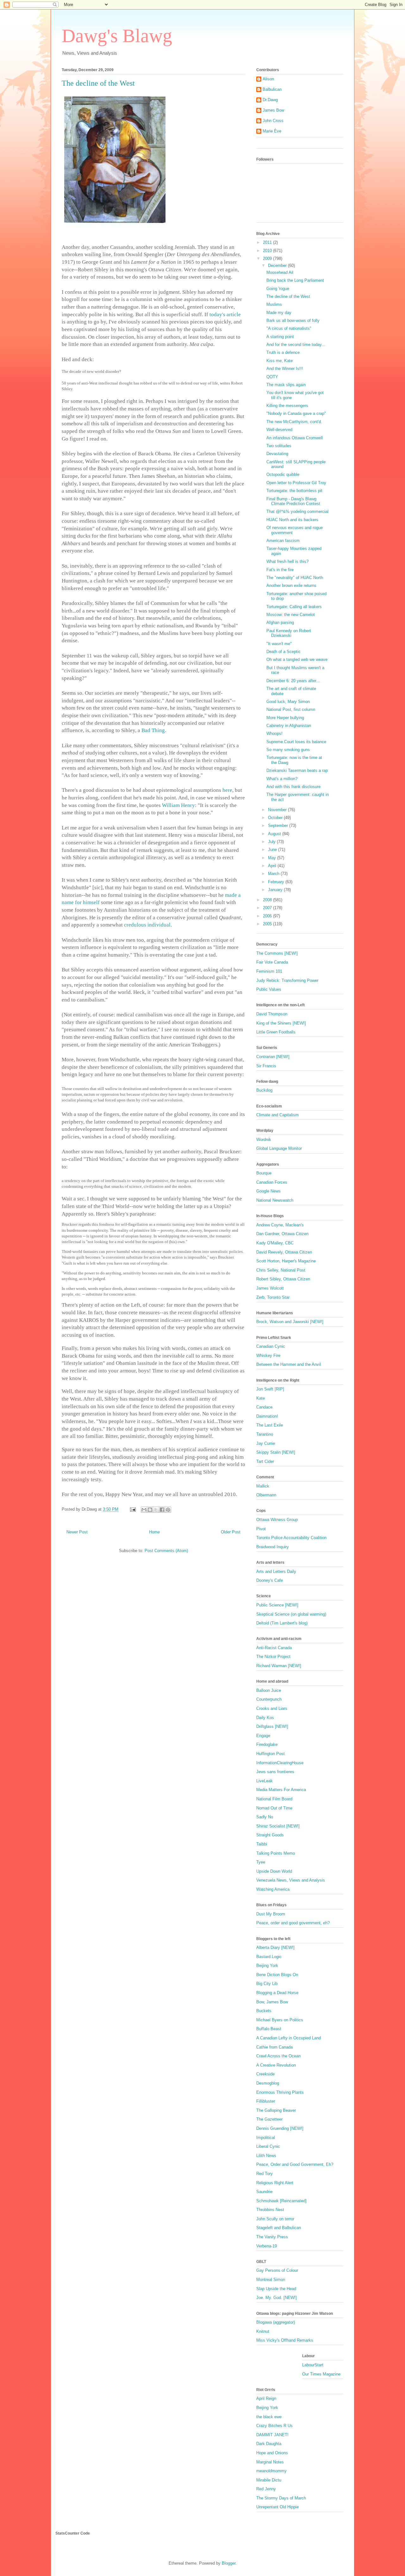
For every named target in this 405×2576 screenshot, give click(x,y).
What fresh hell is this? (287, 561)
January (276, 890)
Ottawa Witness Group (277, 1520)
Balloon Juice (269, 1690)
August (275, 834)
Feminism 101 (269, 971)
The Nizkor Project (273, 1657)
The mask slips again (286, 385)
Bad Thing (153, 730)
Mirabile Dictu (269, 2480)
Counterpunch (269, 1699)
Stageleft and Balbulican (279, 2228)
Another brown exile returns (291, 585)
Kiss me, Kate (280, 361)
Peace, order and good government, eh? (293, 1923)
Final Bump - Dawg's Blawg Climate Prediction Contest (293, 501)
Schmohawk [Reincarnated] (281, 2201)
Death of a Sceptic (283, 652)
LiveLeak (265, 1781)
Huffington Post (271, 1754)
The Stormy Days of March (281, 2498)
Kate (261, 1398)
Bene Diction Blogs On (277, 1975)
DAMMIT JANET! (272, 2435)
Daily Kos (265, 1718)
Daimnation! (267, 1416)
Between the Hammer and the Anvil (289, 1364)
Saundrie (264, 2192)
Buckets (264, 2011)
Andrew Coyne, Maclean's (280, 1225)
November (278, 810)
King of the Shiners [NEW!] (281, 1023)
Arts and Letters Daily (276, 1571)
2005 (268, 924)
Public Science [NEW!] (277, 1605)
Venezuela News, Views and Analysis (291, 1880)
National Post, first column (291, 709)
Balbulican (272, 89)
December (278, 265)
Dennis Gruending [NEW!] (280, 2128)
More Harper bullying (285, 718)
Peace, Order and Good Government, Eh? (295, 2164)
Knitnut (263, 2331)
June (273, 850)
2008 (268, 900)
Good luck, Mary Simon (288, 702)
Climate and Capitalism (277, 1115)
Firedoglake (267, 1744)
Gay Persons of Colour (277, 2270)
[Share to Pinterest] (168, 1510)
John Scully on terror (275, 2219)
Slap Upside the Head (276, 2289)
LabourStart (313, 2365)
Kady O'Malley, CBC (275, 1243)
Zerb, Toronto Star (273, 1297)
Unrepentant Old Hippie (277, 2507)
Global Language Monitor (279, 1148)
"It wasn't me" (279, 644)
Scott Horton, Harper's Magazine (286, 1261)
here (227, 790)
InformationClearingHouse (280, 1763)
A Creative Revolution (276, 2065)
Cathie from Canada (274, 2047)
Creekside (265, 2074)
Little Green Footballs (276, 1032)
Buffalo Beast (269, 2029)
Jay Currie (266, 1443)
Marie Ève (272, 131)
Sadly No (265, 1817)
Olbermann (266, 1495)
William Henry (178, 805)
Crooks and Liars (272, 1708)
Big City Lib (267, 1984)
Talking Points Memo (276, 1853)
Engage (263, 1736)
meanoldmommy (271, 2471)
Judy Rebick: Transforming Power (287, 980)
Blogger (229, 2563)
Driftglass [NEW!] (272, 1726)
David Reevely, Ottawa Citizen (284, 1252)
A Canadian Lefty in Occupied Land (289, 2038)
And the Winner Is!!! (285, 369)
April (273, 866)
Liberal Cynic (268, 2146)
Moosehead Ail (280, 272)
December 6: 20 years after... (293, 681)
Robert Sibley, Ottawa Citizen (283, 1279)
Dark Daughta (269, 2444)
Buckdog (264, 1090)
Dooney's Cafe (270, 1580)
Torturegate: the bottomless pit (294, 491)
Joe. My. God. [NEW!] (277, 2298)
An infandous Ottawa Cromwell (295, 438)
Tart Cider (265, 1461)
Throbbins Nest (270, 2210)
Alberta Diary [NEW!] (275, 1947)
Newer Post (77, 1532)
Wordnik (264, 1140)
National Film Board (274, 1799)
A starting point (280, 337)
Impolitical (266, 2138)
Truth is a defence (283, 352)
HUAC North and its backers (292, 520)
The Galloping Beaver (276, 2110)
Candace (264, 1407)
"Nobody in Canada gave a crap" (296, 413)
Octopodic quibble (283, 475)
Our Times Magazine (321, 2374)
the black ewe (269, 2417)
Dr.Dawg (270, 100)
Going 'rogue (278, 289)
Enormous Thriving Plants (280, 2092)
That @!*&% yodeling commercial (297, 512)
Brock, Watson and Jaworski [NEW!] (290, 1322)
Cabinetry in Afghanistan (289, 726)
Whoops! (274, 733)
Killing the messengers (287, 406)
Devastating (277, 454)
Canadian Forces (272, 1182)
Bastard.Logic (269, 1957)
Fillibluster (266, 2101)
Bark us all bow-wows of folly (293, 320)
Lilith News (266, 2156)
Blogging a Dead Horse (277, 1993)
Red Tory (265, 2174)
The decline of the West (288, 296)
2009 (268, 259)
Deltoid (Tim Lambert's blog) (282, 1623)
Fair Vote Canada (272, 962)
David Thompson (272, 1014)
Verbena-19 (267, 2246)
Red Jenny (266, 2489)
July (272, 842)
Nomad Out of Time (274, 1808)
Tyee (261, 1862)
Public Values (269, 989)
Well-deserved (279, 430)
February (277, 882)
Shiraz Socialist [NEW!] (278, 1826)
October (276, 818)
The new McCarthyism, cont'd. (294, 422)
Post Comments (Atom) (166, 1551)
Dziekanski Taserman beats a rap (297, 770)
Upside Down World (274, 1871)
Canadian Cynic (271, 1346)
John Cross (273, 121)
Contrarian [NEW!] (273, 1057)
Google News (268, 1191)
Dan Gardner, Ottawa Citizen (282, 1234)
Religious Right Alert (275, 2183)
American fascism (283, 541)
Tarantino (265, 1434)
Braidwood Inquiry (273, 1547)
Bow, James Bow (272, 2002)
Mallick (263, 1486)
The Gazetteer (269, 2119)
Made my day (279, 313)
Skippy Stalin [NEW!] (276, 1452)
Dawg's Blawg (117, 36)
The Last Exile (270, 1425)
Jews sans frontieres (275, 1772)
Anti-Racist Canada (274, 1648)
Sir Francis (266, 1066)
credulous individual (147, 925)
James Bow (273, 110)
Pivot (261, 1529)
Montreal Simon (271, 2280)
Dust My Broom (271, 1914)
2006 (268, 916)
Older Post (231, 1532)
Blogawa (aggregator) (276, 2322)
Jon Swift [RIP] (270, 1389)
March (274, 874)
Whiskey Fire (268, 1356)
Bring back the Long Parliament (295, 280)
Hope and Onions (272, 2453)
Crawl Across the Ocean (278, 2056)
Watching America (273, 1889)
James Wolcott (270, 1288)
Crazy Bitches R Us (274, 2426)
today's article (225, 314)
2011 (268, 242)
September (279, 826)
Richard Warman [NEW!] (279, 1666)
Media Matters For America (281, 1790)
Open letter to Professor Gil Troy (296, 483)
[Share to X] (156, 1510)
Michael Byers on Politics (280, 2020)
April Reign (266, 2398)
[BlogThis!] (150, 1510)
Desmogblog (268, 2083)
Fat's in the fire (280, 570)
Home (154, 1532)
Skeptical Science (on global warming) (291, 1614)
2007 (268, 908)
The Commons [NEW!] (277, 953)
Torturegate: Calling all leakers (294, 607)
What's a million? (282, 779)
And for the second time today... (296, 345)
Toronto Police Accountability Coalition (291, 1538)
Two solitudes (279, 446)
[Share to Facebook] (162, 1510)
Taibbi (262, 1844)
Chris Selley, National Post (281, 1270)
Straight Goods (270, 1835)
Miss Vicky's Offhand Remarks (285, 2340)
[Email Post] (132, 1509)
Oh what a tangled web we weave (297, 659)
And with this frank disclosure (293, 787)
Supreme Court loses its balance (296, 742)
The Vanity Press (272, 2237)
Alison (268, 79)
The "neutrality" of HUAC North (295, 578)
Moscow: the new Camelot (291, 615)
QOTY (272, 377)
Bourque (264, 1173)
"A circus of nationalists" (289, 328)
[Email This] (144, 1510)
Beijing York (267, 1966)
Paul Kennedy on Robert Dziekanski (289, 633)
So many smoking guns (288, 750)
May (273, 858)
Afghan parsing (280, 622)
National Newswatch (275, 1200)
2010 (268, 251)
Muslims (274, 304)
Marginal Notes (270, 2462)
